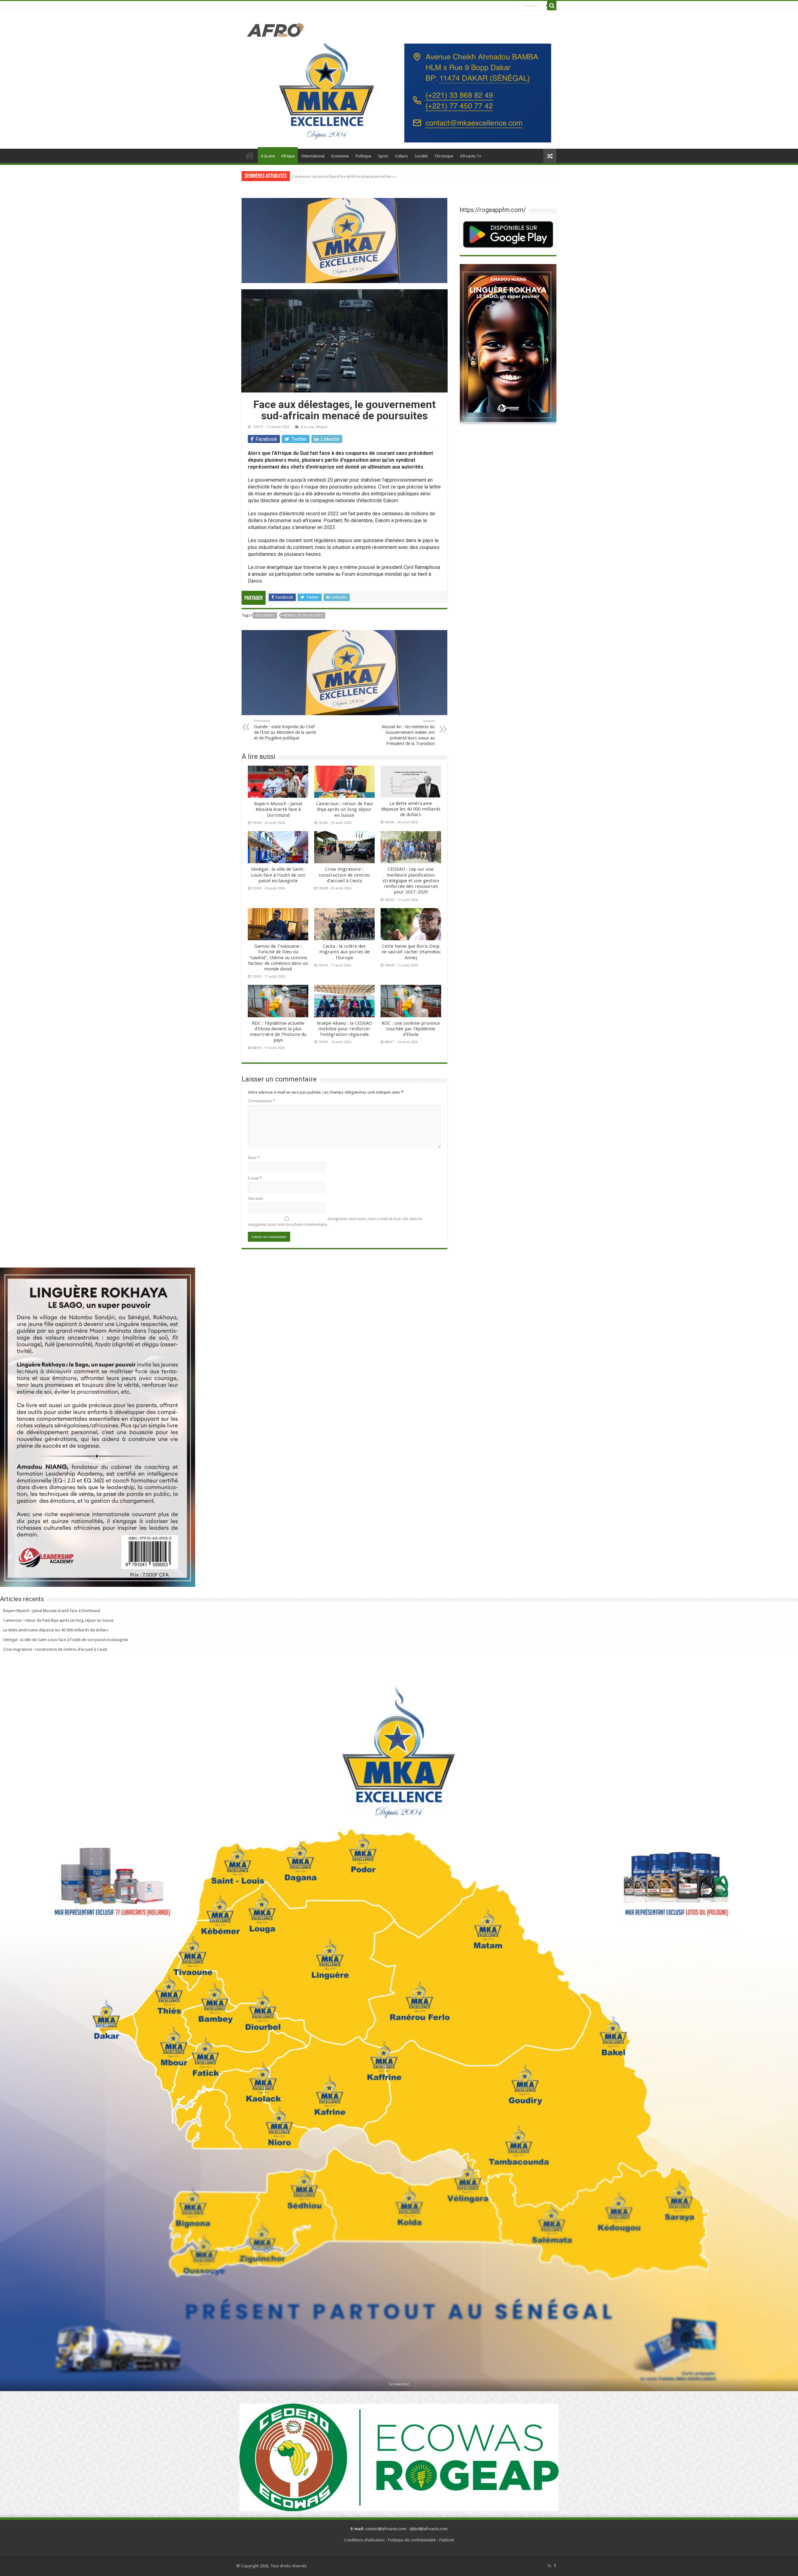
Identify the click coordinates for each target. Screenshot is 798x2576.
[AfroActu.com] (276, 29)
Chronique (444, 156)
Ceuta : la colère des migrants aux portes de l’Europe (344, 952)
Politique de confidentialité (412, 2540)
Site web (255, 1199)
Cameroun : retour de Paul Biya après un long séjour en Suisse (344, 809)
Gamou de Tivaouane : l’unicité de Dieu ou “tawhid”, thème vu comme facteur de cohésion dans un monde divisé (278, 958)
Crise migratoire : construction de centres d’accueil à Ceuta (344, 875)
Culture (401, 156)
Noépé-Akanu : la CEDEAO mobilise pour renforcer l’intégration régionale (344, 1029)
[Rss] (549, 2566)
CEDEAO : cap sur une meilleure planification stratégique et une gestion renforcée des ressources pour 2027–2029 (411, 881)
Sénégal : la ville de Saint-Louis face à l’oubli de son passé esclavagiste (353, 176)
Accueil (250, 155)
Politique (363, 156)
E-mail (255, 1178)
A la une (268, 156)
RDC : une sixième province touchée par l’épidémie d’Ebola (411, 1029)
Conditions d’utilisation (364, 2540)
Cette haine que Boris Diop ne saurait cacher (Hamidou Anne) (411, 952)
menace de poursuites (303, 616)
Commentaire (262, 1101)
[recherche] (552, 6)
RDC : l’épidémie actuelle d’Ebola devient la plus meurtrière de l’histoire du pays (278, 1032)
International (313, 156)
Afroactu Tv (471, 156)
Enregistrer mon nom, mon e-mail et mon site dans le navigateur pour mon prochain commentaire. (335, 1222)
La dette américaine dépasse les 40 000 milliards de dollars (411, 809)
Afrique (288, 156)
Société (421, 156)
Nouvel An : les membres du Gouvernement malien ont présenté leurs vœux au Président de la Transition (408, 733)
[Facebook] (555, 2566)
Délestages (265, 616)
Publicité (447, 2540)
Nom (254, 1158)
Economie (340, 156)
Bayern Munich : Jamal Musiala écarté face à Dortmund (278, 809)
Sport (383, 156)
